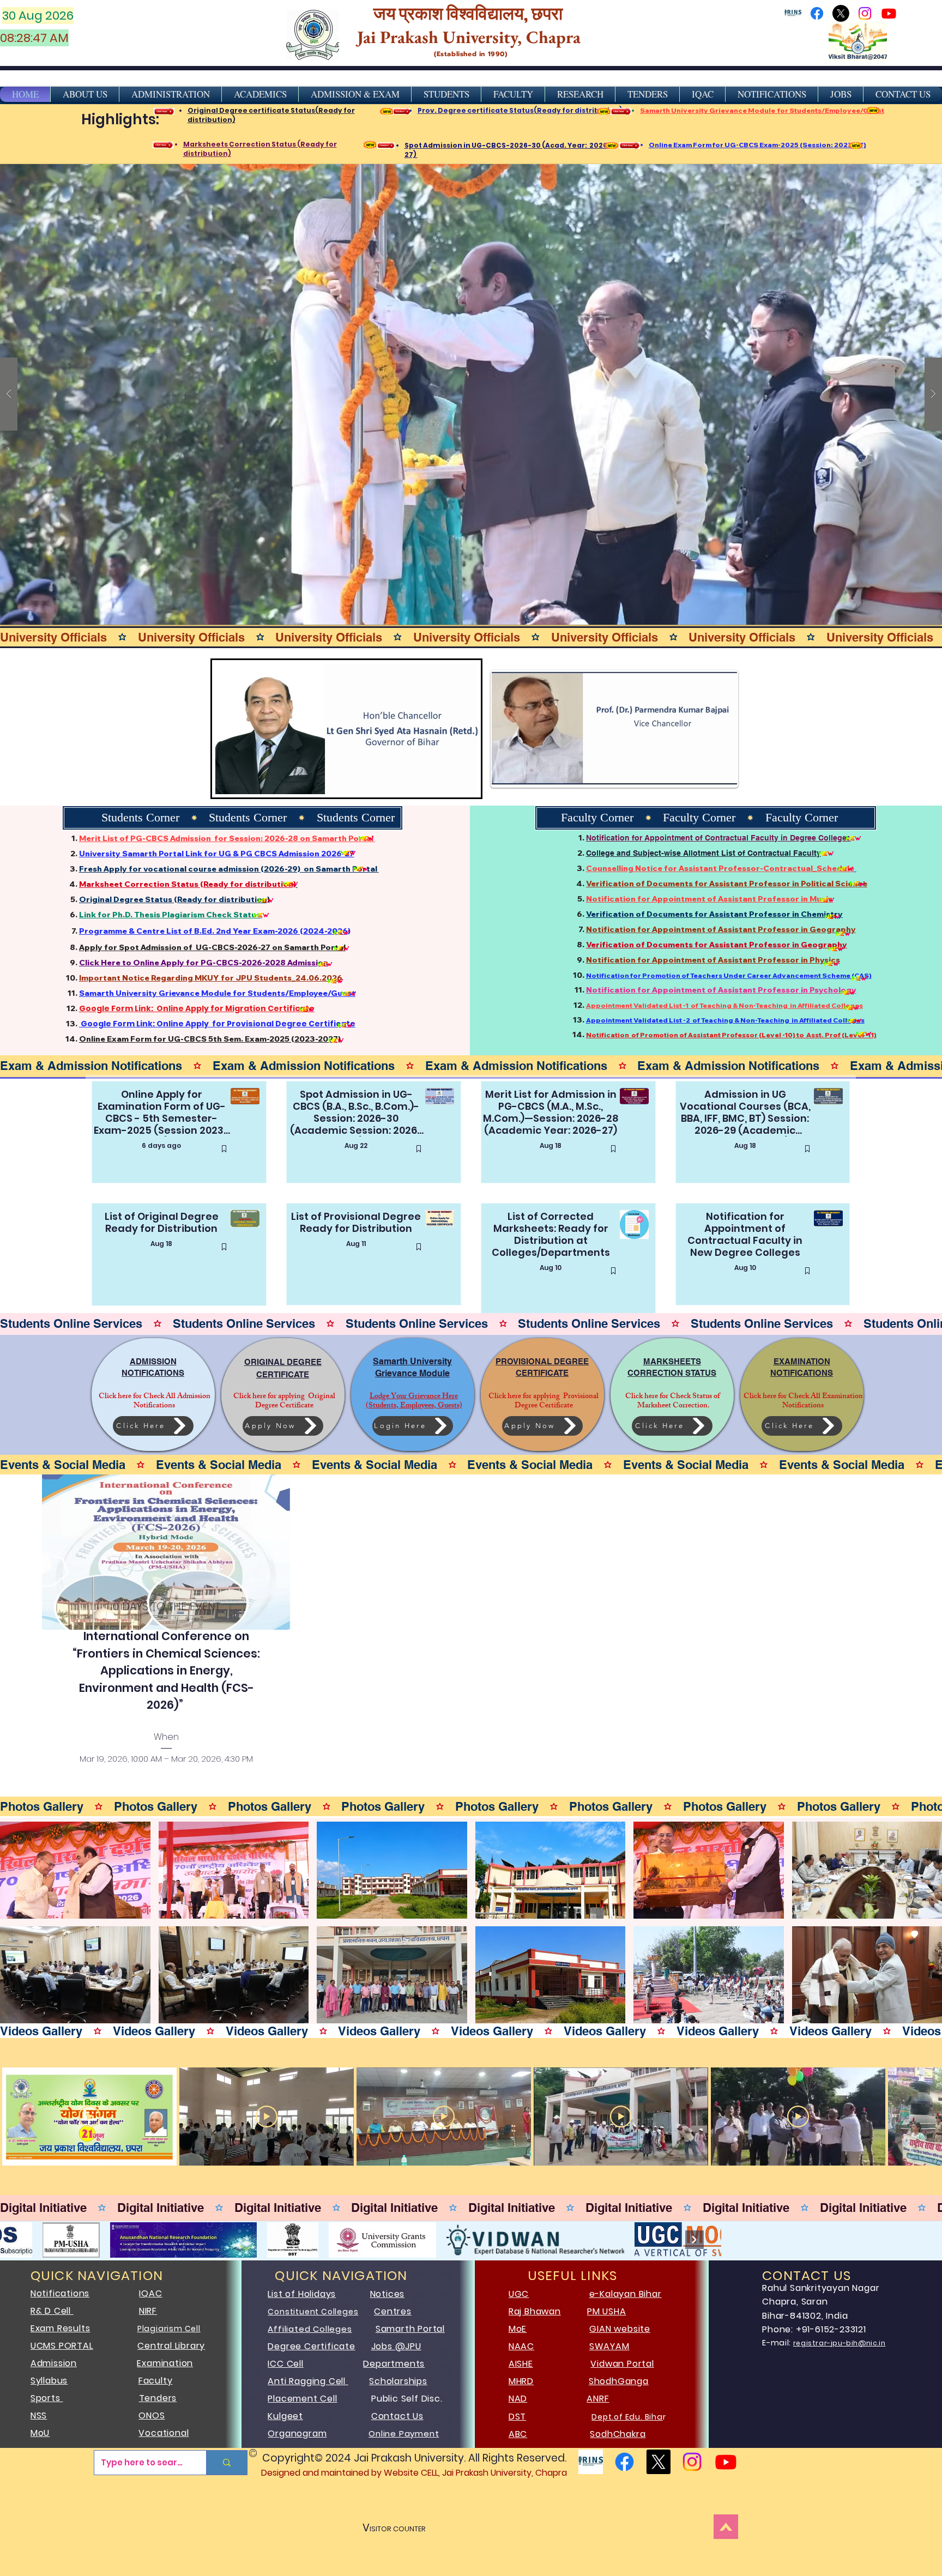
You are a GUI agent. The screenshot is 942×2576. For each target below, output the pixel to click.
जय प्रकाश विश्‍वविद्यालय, (452, 13)
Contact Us (397, 2416)
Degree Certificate (311, 2346)
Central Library (171, 2346)
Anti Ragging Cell (308, 2381)
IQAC (150, 2293)
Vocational (164, 2433)
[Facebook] (817, 13)
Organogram (297, 2433)
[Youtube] (889, 13)
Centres (393, 2311)
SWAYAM (609, 2346)
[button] (85, 94)
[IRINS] (793, 13)
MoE (518, 2329)
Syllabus (49, 2381)
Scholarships (398, 2381)
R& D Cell (52, 2311)
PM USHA (607, 2311)
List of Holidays (302, 2294)
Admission (54, 2363)
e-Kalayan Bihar (626, 2294)
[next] (922, 1928)
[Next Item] (695, 2240)
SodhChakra (618, 2434)
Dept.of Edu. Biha (627, 2417)
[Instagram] (865, 13)
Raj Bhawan (535, 2311)
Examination (165, 2363)
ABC (518, 2434)
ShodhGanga (619, 2381)
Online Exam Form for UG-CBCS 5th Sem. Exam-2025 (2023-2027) (210, 1039)
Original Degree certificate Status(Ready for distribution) (271, 115)
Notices (388, 2294)
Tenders (158, 2398)
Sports (47, 2398)
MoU (40, 2433)
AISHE (521, 2364)
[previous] (20, 1928)
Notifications (60, 2293)
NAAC (521, 2346)
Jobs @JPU (396, 2346)
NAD (518, 2399)
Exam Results (61, 2328)
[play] (913, 173)
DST (517, 2417)
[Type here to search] (227, 2463)
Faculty (156, 2381)
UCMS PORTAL (62, 2346)
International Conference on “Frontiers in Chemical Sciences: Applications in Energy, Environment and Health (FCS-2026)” (168, 1670)
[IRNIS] (591, 2462)
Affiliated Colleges (310, 2329)
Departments (394, 2364)
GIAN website (620, 2329)
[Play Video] (89, 2117)
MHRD (521, 2381)
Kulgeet (285, 2416)
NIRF (148, 2311)
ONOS (152, 2415)
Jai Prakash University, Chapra (469, 37)
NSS (39, 2415)
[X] (841, 13)
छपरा (549, 13)
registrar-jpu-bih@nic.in (839, 2343)
